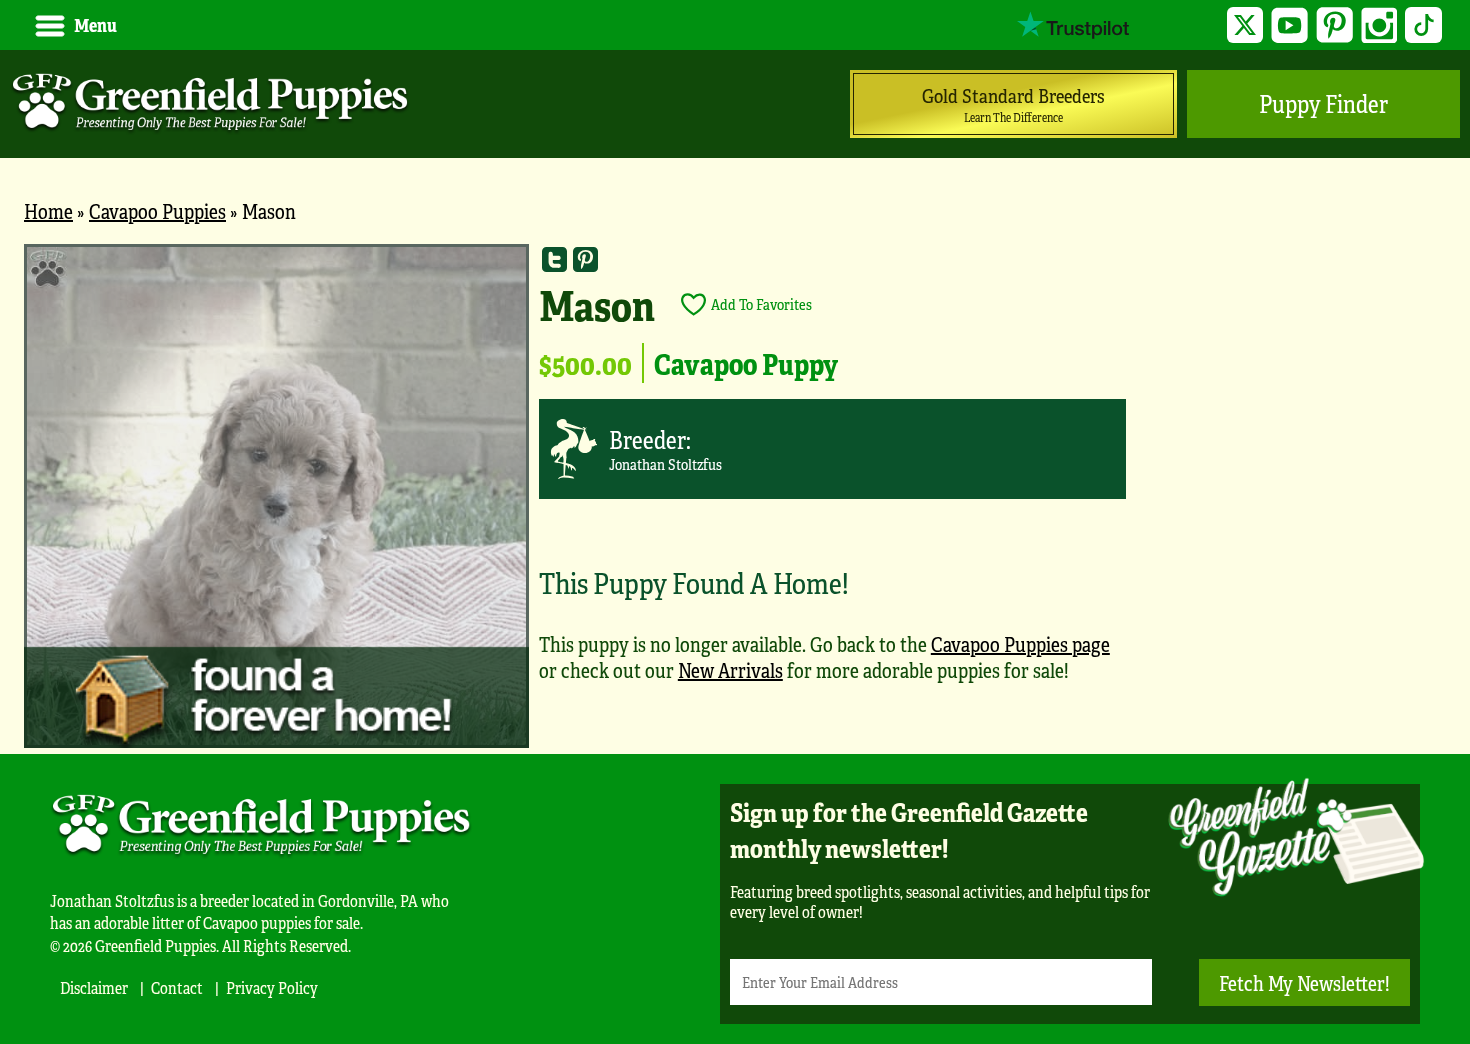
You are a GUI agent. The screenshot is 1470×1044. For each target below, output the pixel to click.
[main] (735, 499)
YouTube (1289, 25)
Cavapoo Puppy (746, 363)
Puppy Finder (1323, 103)
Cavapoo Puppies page (1020, 643)
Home (48, 210)
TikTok (1423, 25)
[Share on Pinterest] (585, 259)
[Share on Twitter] (554, 259)
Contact (177, 987)
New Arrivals (730, 669)
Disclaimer (94, 987)
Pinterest (1334, 25)
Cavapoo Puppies (157, 210)
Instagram (1379, 25)
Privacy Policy (272, 987)
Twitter (1245, 25)
